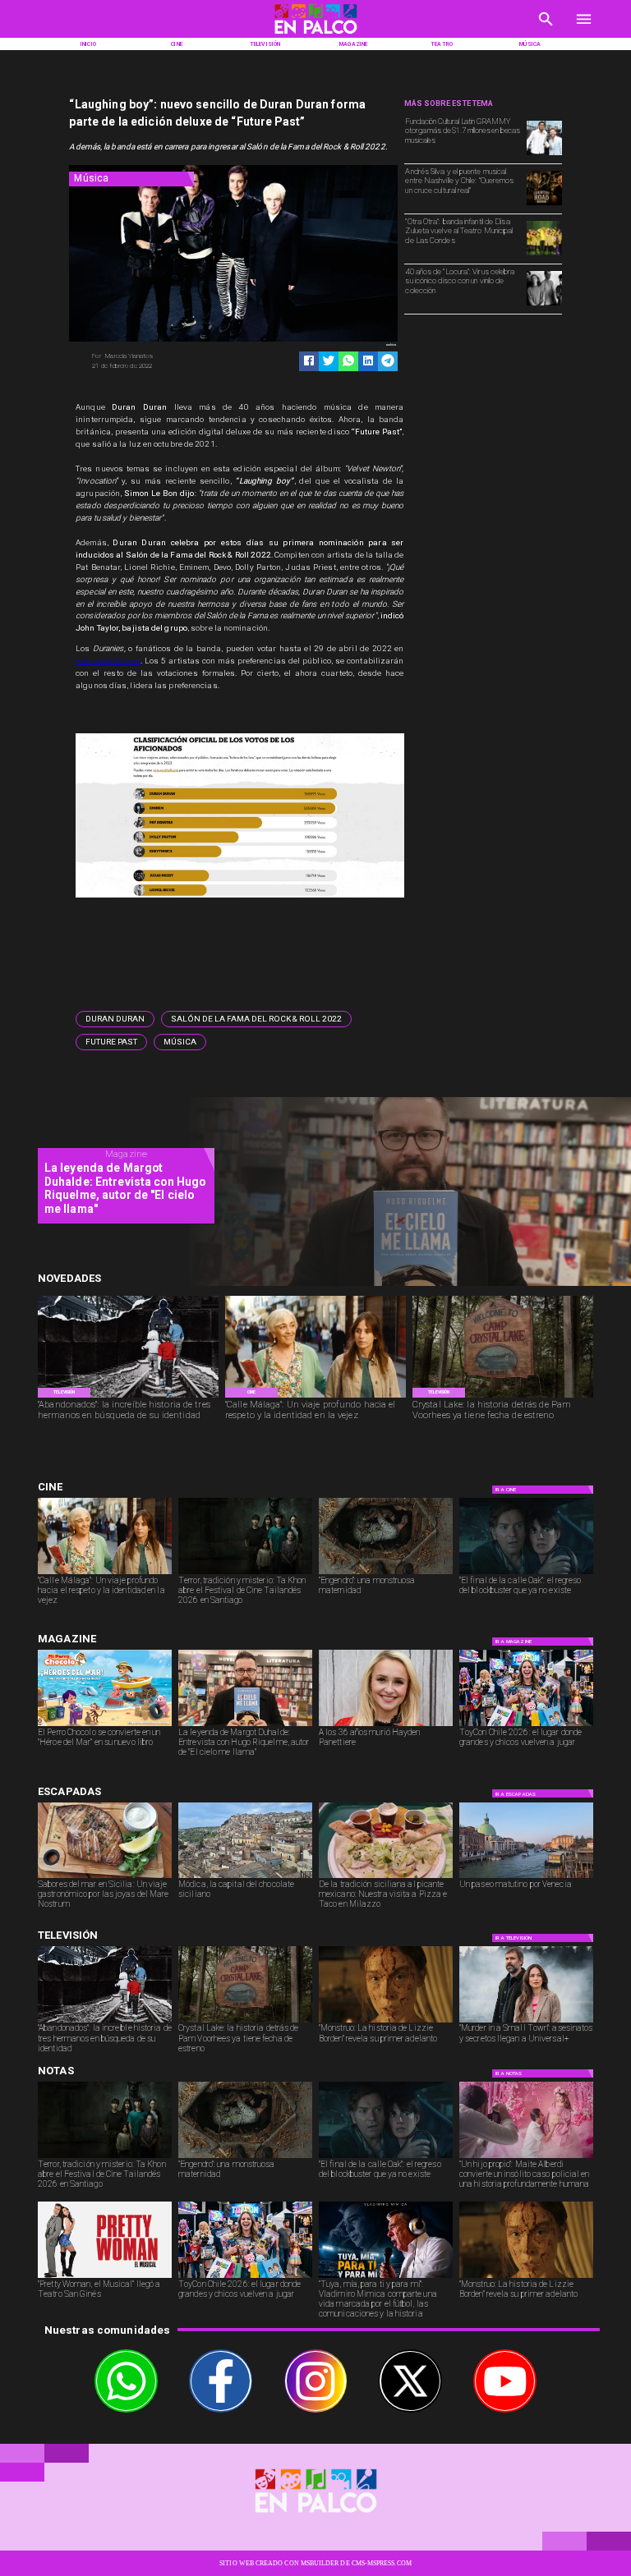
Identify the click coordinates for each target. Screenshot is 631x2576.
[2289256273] (544, 154)
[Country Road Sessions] (544, 204)
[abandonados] (128, 1397)
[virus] (544, 305)
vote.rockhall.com (108, 661)
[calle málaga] (315, 1397)
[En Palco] (546, 29)
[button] (115, 1019)
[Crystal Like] (503, 1397)
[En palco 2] (315, 36)
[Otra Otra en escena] (544, 255)
